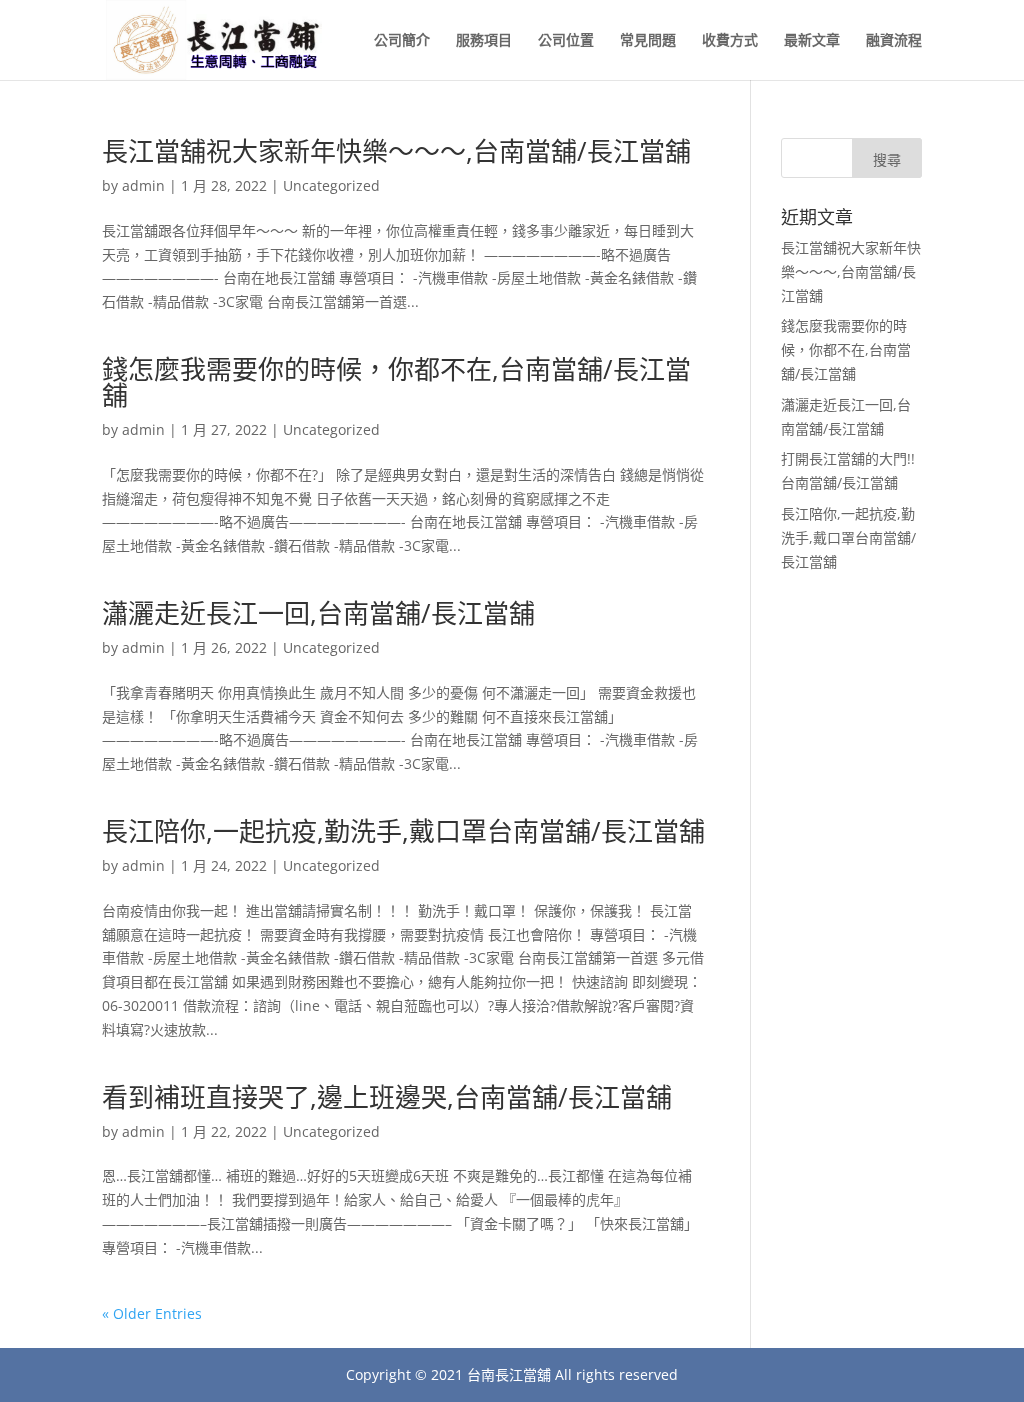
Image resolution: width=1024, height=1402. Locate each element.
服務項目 (484, 41)
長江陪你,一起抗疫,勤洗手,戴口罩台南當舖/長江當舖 (403, 831)
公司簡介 (402, 41)
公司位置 (566, 41)
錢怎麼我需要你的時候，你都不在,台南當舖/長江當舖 (396, 382)
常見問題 (648, 41)
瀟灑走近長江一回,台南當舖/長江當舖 (318, 613)
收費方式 (730, 41)
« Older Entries (152, 1313)
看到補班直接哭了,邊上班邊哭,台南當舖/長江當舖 (387, 1097)
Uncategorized (331, 185)
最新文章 (812, 41)
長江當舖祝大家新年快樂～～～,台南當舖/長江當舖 (396, 151)
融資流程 (894, 41)
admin (143, 185)
